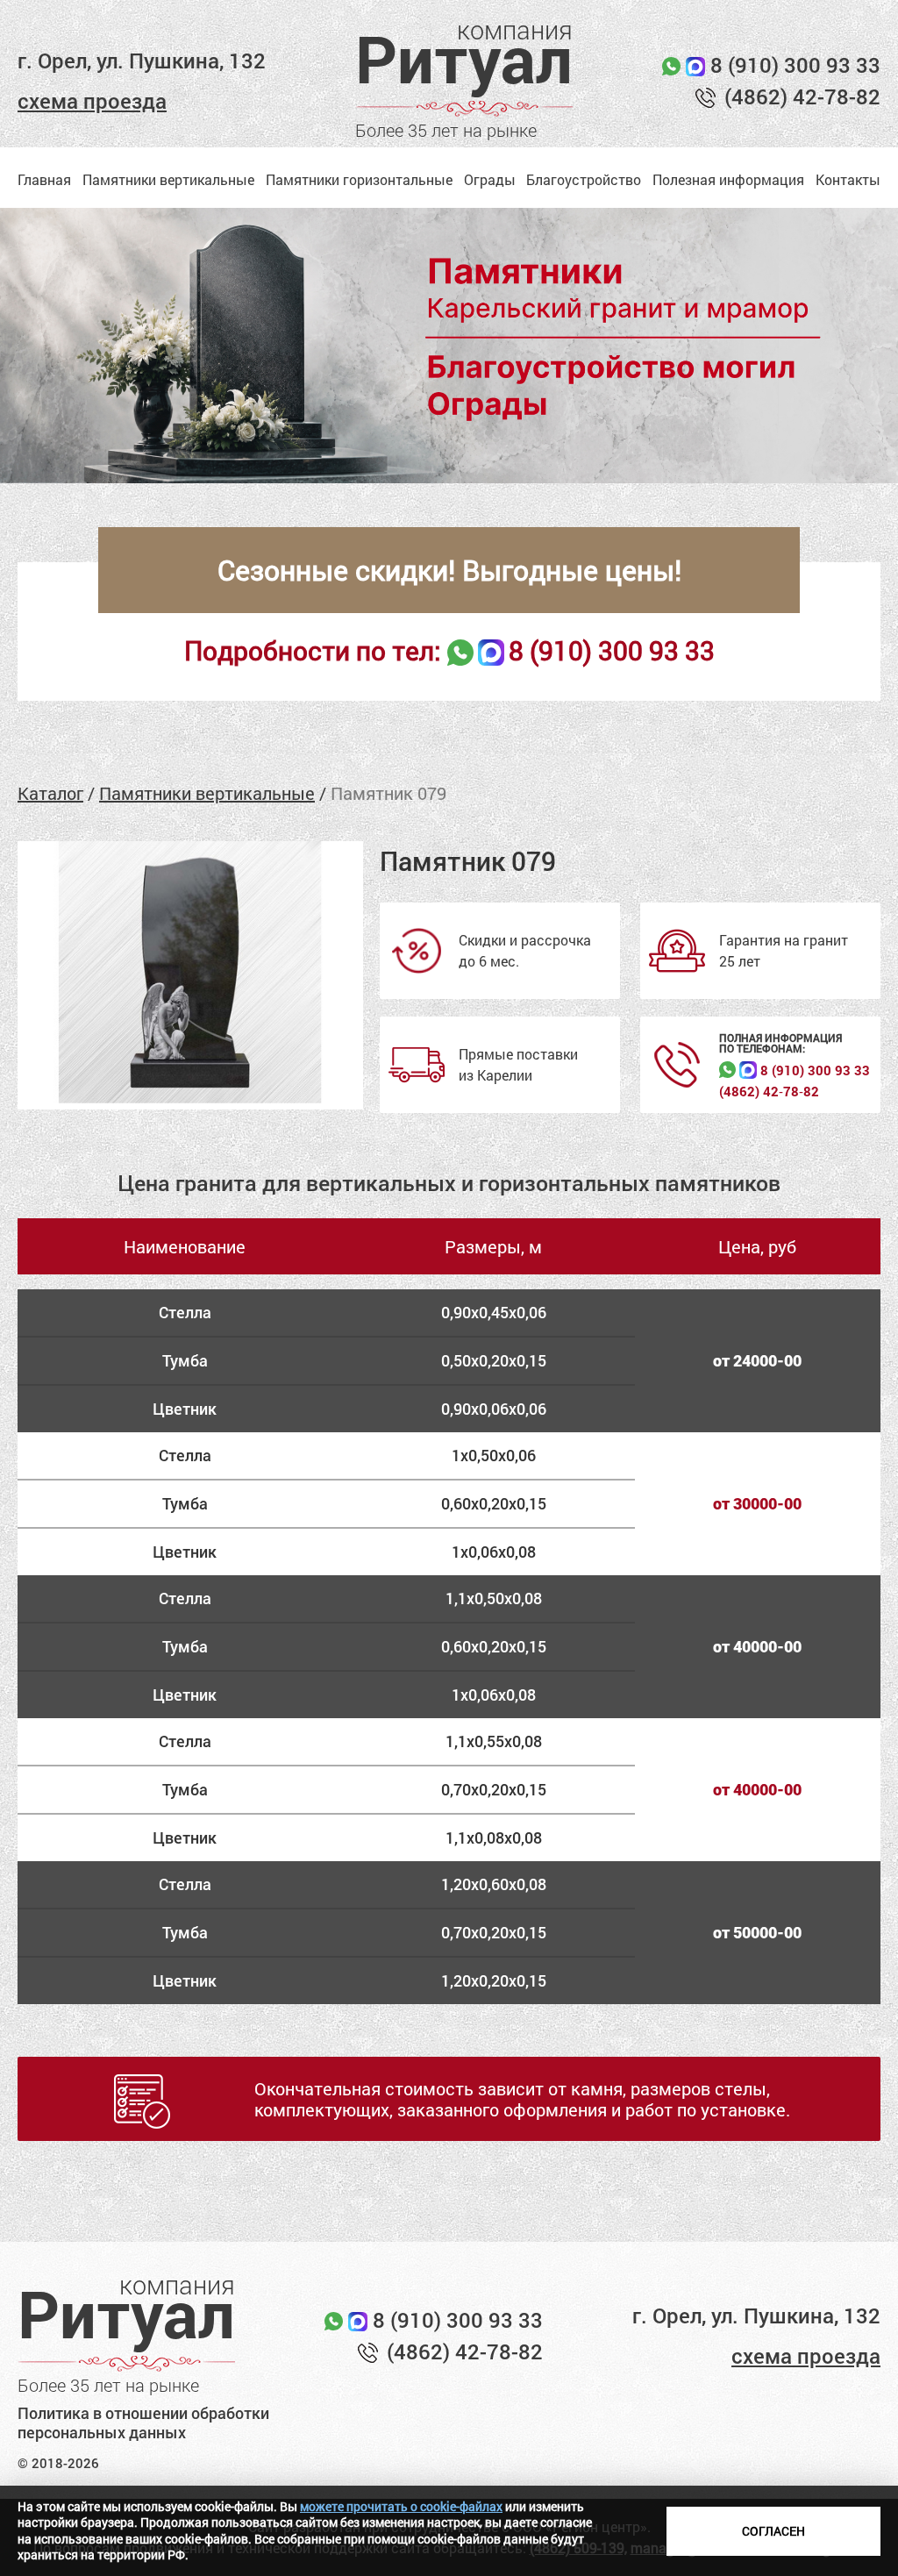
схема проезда (92, 101)
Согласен (773, 2531)
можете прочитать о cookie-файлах (401, 2506)
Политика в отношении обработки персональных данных (143, 2423)
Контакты (848, 179)
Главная (44, 179)
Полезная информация (728, 179)
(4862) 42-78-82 (802, 96)
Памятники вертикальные (168, 179)
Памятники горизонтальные (359, 179)
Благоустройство (584, 179)
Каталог (50, 793)
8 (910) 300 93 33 (795, 65)
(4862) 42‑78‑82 (769, 1092)
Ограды (490, 179)
